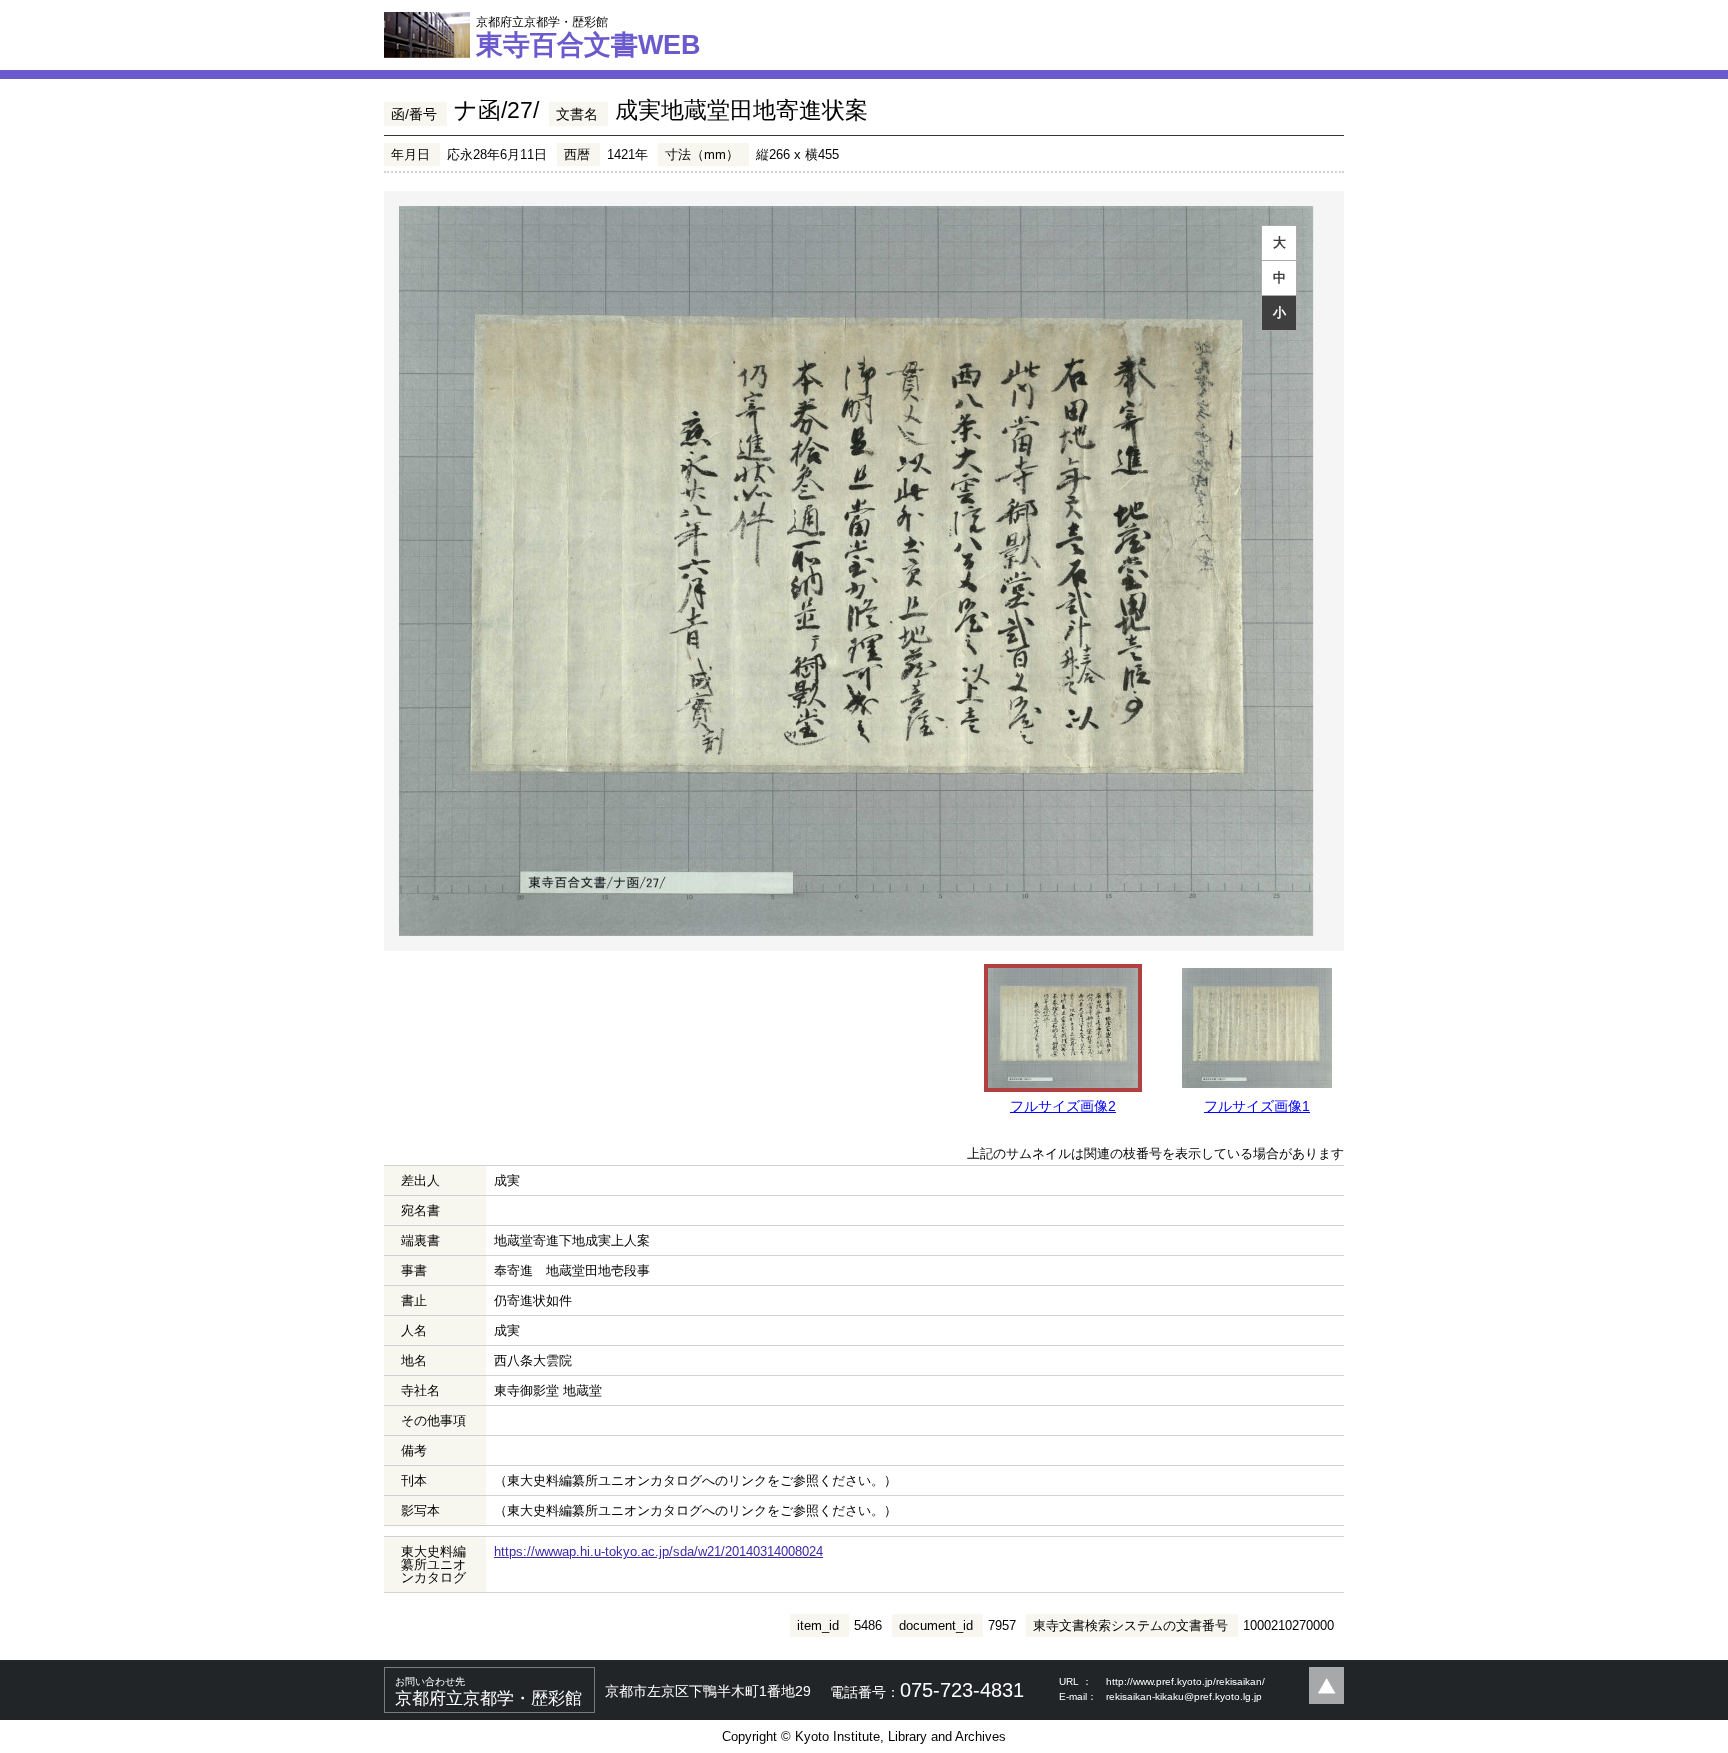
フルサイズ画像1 (1257, 1106)
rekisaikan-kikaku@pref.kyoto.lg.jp (1184, 1696)
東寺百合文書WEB (588, 37)
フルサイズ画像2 (1063, 1106)
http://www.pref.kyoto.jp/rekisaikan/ (1185, 1681)
